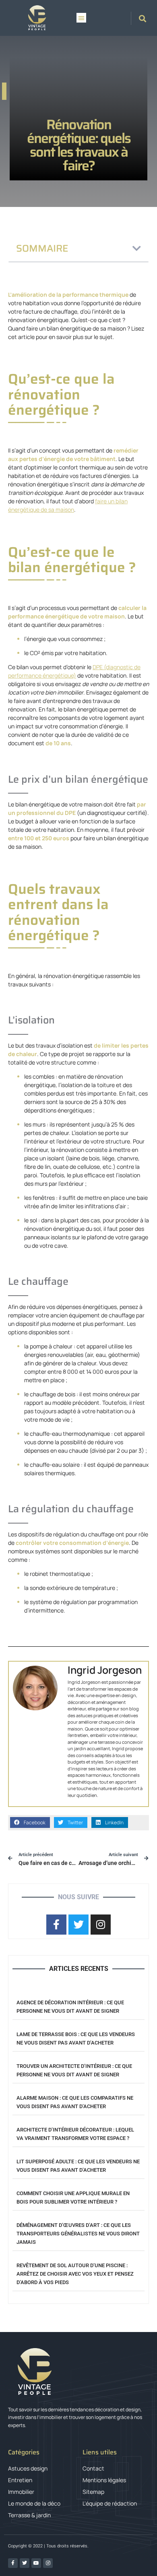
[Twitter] (25, 2563)
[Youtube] (36, 2563)
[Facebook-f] (13, 2563)
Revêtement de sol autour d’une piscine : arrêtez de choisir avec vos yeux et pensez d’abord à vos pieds (75, 2274)
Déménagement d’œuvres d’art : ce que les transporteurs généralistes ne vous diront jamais (78, 2234)
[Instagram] (48, 2563)
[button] (81, 18)
